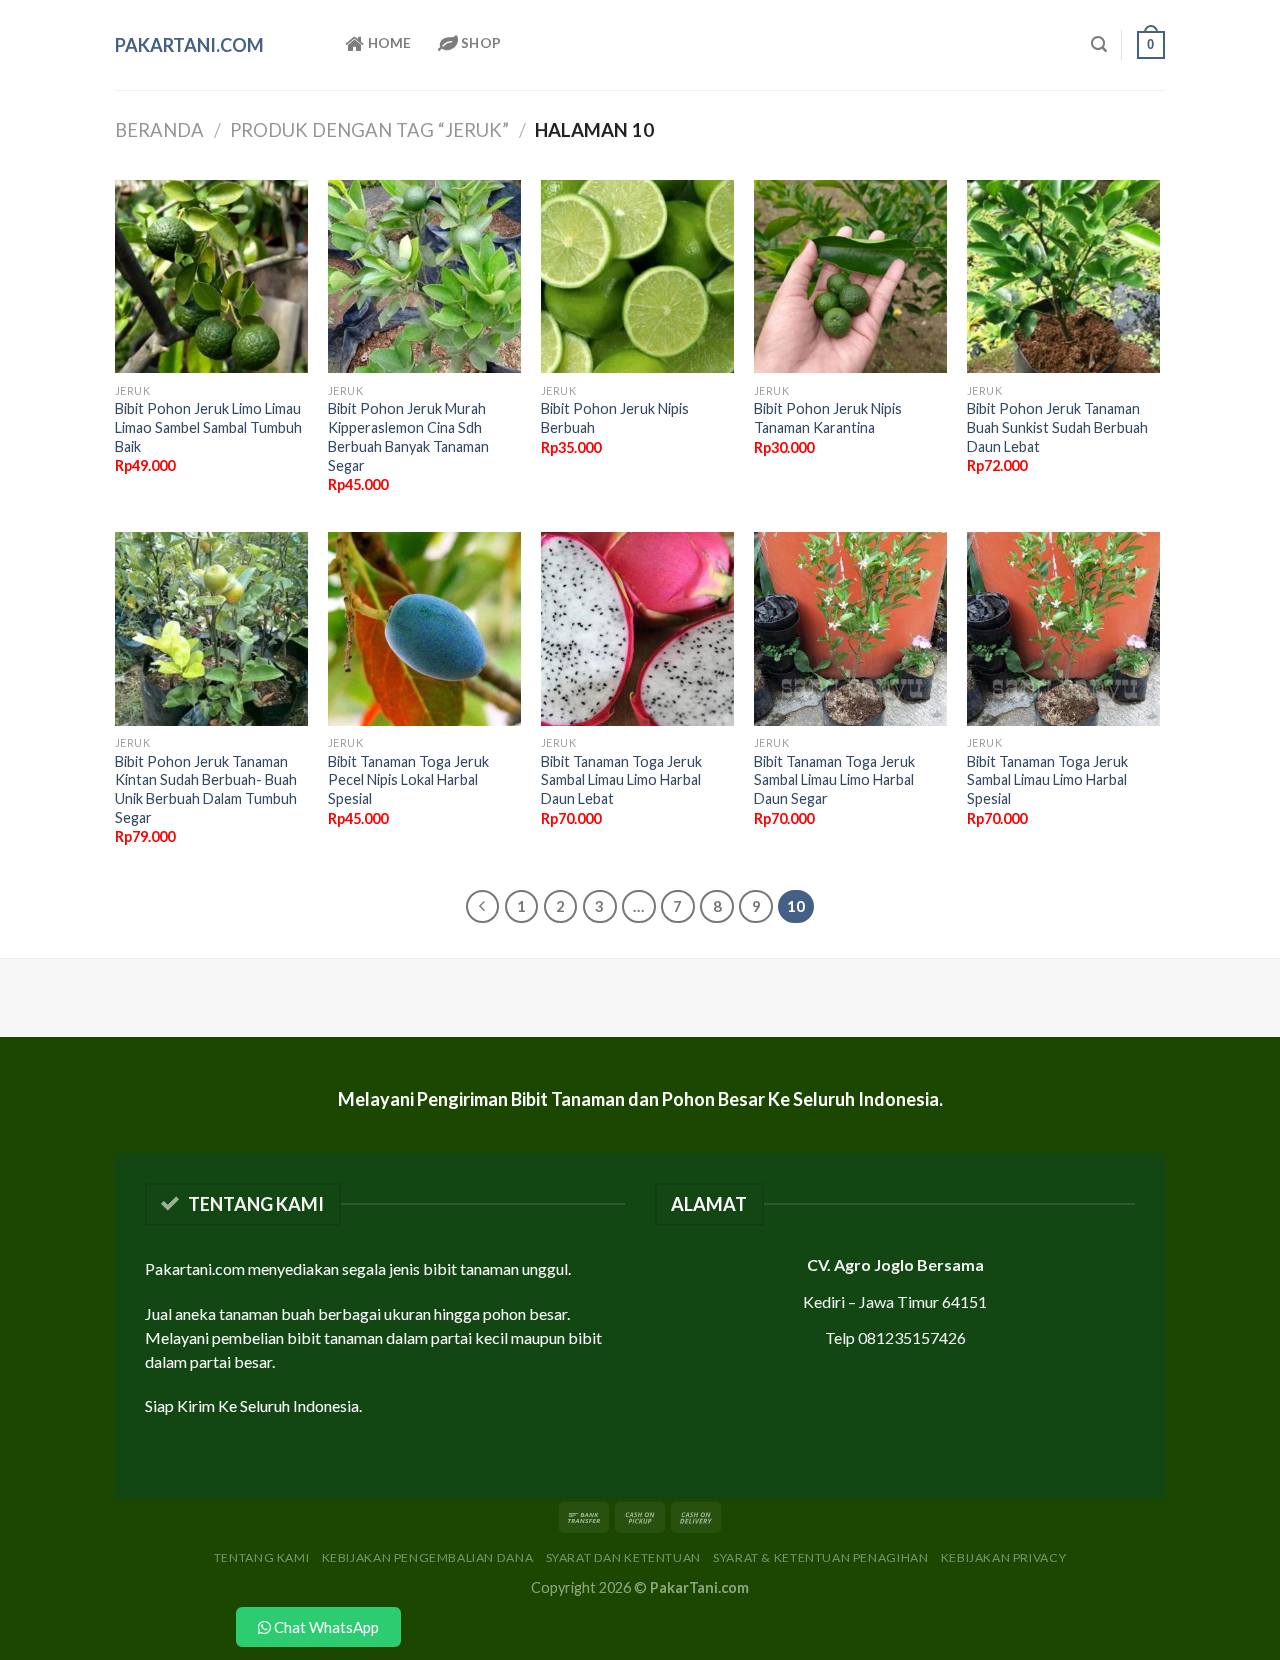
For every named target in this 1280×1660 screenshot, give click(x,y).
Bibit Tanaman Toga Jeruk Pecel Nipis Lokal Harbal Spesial (408, 780)
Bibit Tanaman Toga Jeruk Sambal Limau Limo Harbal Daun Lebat (621, 780)
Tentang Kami (261, 1557)
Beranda (159, 130)
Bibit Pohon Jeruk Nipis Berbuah (615, 418)
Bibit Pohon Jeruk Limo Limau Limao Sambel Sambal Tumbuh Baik (208, 427)
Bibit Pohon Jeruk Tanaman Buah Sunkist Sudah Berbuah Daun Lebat (1057, 427)
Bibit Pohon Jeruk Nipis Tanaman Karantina (828, 418)
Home (387, 43)
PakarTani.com (189, 45)
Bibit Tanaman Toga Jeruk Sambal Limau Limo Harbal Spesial (1047, 780)
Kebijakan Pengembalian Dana (428, 1557)
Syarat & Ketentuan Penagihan (820, 1557)
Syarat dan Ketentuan (623, 1557)
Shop (479, 43)
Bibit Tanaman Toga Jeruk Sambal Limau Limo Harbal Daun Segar (834, 780)
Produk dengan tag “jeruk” (369, 130)
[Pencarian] (1099, 44)
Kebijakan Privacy (1003, 1557)
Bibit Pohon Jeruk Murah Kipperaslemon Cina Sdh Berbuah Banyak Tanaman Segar (408, 436)
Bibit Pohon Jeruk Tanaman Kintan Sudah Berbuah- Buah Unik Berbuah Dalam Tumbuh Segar (206, 789)
